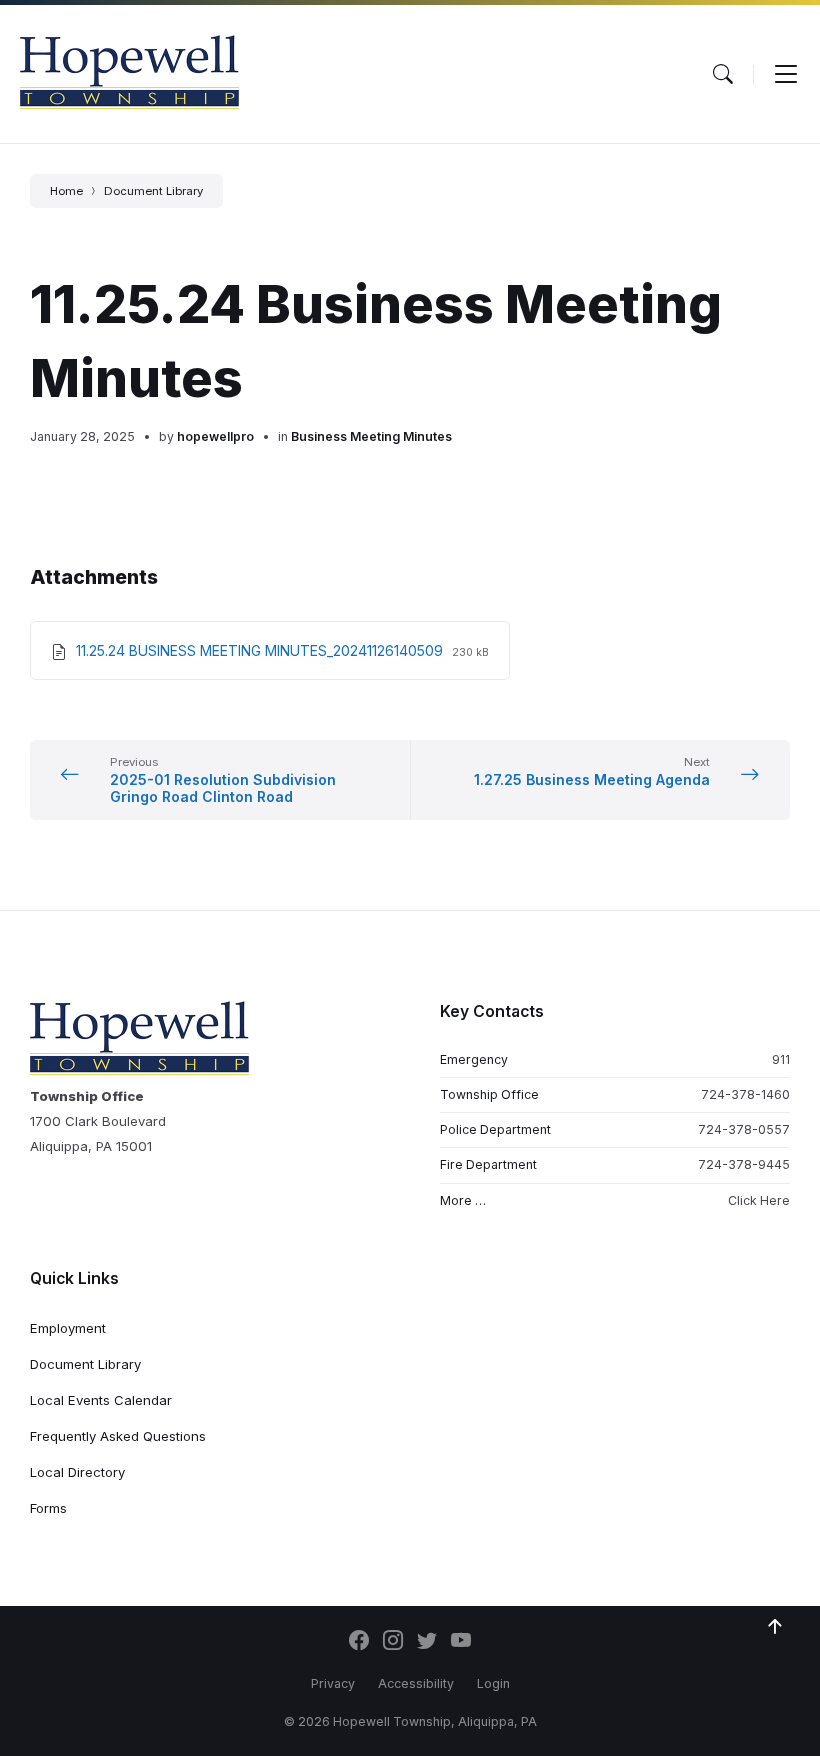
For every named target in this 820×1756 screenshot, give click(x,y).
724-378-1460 (745, 1094)
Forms (48, 1508)
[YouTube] (461, 1642)
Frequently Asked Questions (118, 1436)
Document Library (153, 191)
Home (66, 191)
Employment (68, 1328)
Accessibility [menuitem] (416, 1683)
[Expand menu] (786, 74)
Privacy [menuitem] (333, 1683)
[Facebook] (359, 1642)
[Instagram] (393, 1642)
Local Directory (77, 1472)
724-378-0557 (744, 1129)
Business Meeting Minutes (371, 436)
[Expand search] (723, 74)
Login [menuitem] (493, 1683)
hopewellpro (215, 436)
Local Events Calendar (101, 1400)
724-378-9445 (744, 1164)
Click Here (759, 1200)
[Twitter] (427, 1642)
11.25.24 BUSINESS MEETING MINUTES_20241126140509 (261, 650)
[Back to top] (775, 1627)
